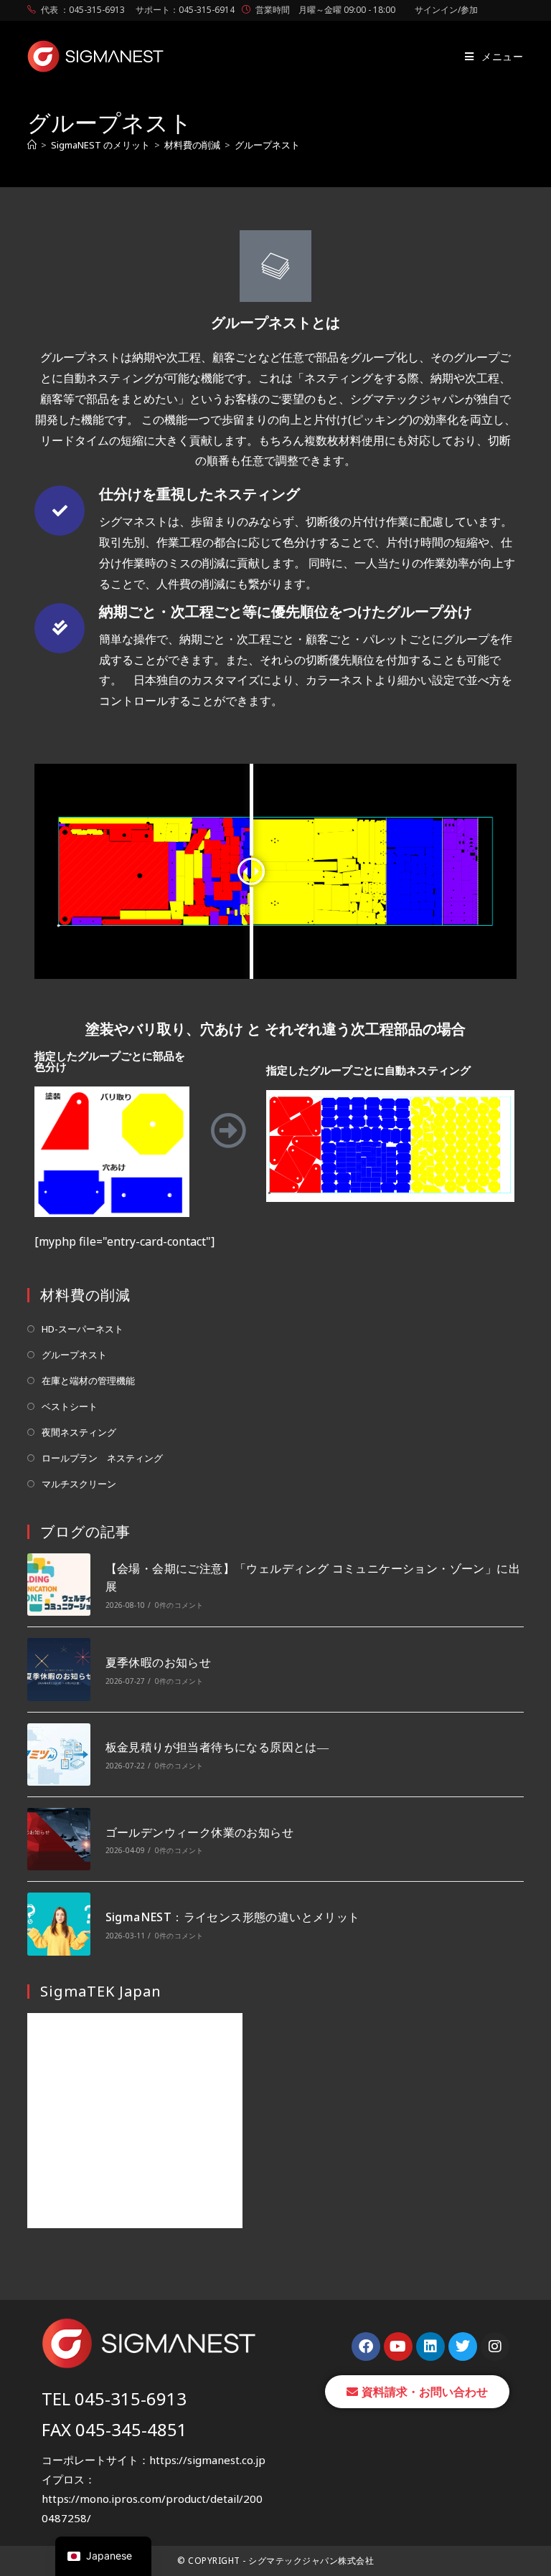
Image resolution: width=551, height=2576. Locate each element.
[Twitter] (463, 2347)
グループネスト (267, 145)
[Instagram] (495, 2347)
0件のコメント (179, 1605)
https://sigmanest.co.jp (207, 2460)
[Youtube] (398, 2347)
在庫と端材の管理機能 (88, 1381)
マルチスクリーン (79, 1484)
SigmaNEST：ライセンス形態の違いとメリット (233, 1917)
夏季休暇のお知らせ (159, 1662)
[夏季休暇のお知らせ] (58, 1669)
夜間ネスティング (79, 1432)
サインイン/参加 (446, 10)
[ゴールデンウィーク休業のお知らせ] (58, 1839)
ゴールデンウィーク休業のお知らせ (199, 1832)
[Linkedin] (430, 2347)
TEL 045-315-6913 (114, 2399)
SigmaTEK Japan (101, 1991)
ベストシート (70, 1406)
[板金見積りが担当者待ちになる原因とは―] (58, 1755)
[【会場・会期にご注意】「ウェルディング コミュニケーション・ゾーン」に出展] (58, 1585)
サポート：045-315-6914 (185, 10)
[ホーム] (32, 145)
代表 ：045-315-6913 (83, 10)
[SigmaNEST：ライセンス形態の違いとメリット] (58, 1924)
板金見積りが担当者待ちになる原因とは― (217, 1747)
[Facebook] (366, 2347)
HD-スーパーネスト (83, 1329)
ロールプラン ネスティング (102, 1458)
